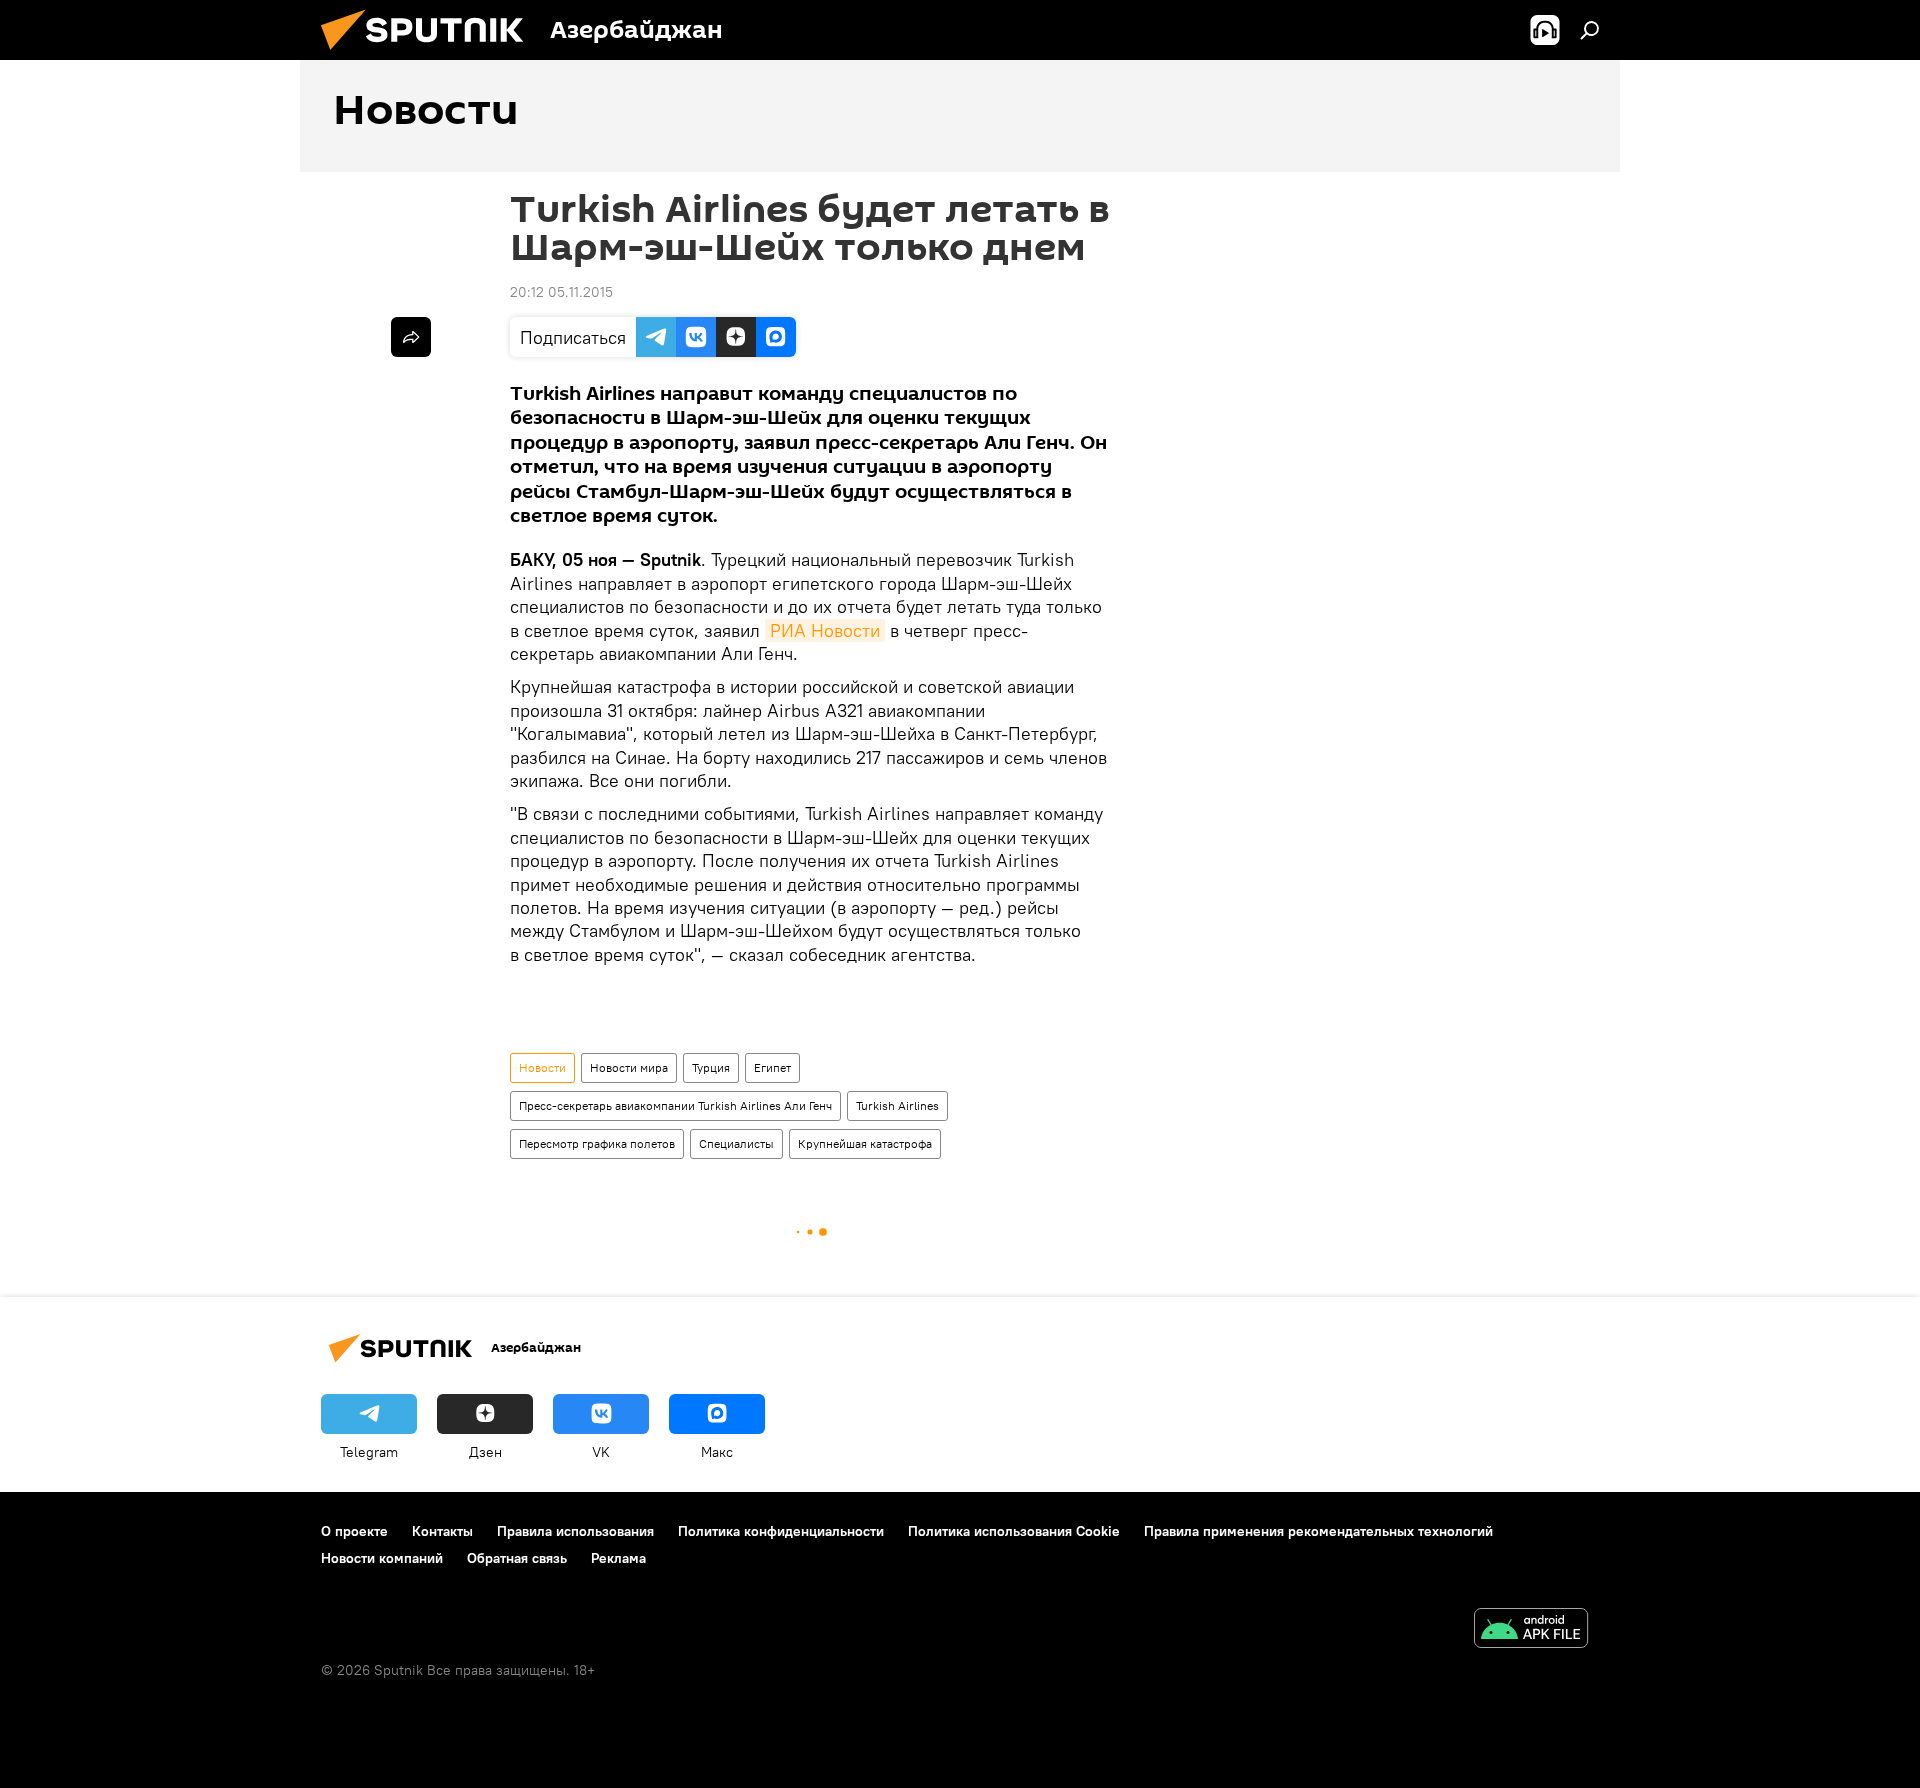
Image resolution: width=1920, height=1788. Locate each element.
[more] (411, 337)
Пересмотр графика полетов (597, 1143)
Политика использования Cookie (1014, 1531)
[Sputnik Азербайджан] (430, 55)
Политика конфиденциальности (781, 1531)
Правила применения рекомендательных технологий (1318, 1531)
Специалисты (736, 1143)
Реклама (618, 1558)
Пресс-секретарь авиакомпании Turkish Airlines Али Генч (675, 1105)
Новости (542, 1067)
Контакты (442, 1531)
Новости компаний (382, 1558)
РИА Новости (825, 630)
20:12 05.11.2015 (561, 292)
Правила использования (575, 1531)
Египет (772, 1067)
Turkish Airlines (897, 1105)
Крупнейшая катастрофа (865, 1143)
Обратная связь (517, 1558)
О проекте (354, 1531)
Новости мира (629, 1067)
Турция (711, 1067)
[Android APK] (1531, 1630)
